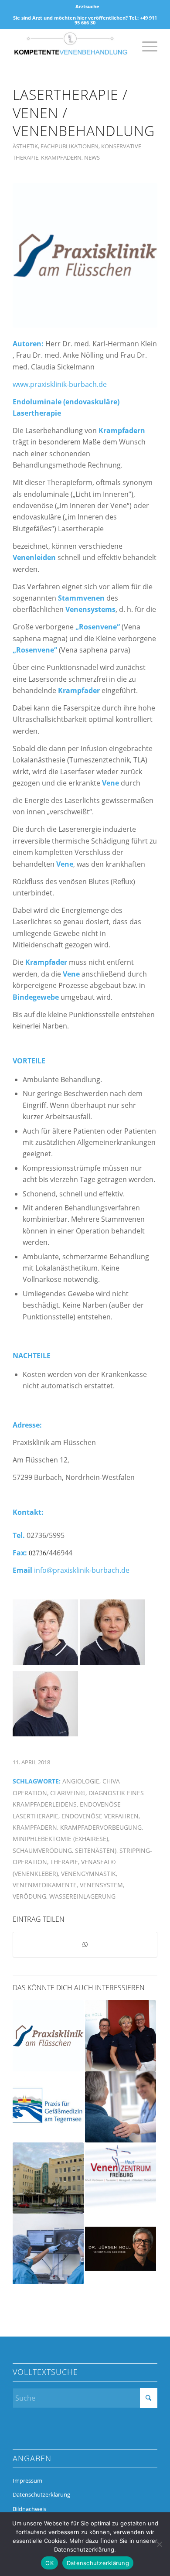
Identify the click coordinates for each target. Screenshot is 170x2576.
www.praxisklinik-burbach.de (60, 384)
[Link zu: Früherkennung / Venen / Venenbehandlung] (48, 2249)
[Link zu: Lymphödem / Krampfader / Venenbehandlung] (48, 2178)
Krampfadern (61, 157)
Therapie (64, 1862)
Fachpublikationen (70, 146)
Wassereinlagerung (82, 1896)
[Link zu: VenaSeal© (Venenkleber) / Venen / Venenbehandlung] (121, 2178)
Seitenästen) (96, 1850)
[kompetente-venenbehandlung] (70, 46)
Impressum (27, 2480)
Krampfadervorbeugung (101, 1827)
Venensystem (101, 1885)
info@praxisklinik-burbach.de (82, 1570)
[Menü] (145, 46)
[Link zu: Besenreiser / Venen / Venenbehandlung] (121, 2249)
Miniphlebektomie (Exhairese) (60, 1839)
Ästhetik (25, 146)
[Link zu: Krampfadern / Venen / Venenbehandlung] (121, 2107)
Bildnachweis (29, 2509)
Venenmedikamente (45, 1885)
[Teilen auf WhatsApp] (85, 1944)
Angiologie (81, 1781)
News (92, 157)
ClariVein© (68, 1793)
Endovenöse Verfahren (100, 1816)
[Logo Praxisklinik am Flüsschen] (85, 256)
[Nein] (159, 2544)
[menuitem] (87, 7)
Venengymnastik (88, 1874)
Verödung (29, 1896)
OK (49, 2563)
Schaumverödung (42, 1850)
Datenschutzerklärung (41, 2494)
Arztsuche (87, 6)
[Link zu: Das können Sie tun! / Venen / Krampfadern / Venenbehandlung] (121, 2036)
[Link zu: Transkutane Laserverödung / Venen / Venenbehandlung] (48, 2036)
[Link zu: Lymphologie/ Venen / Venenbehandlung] (48, 2107)
